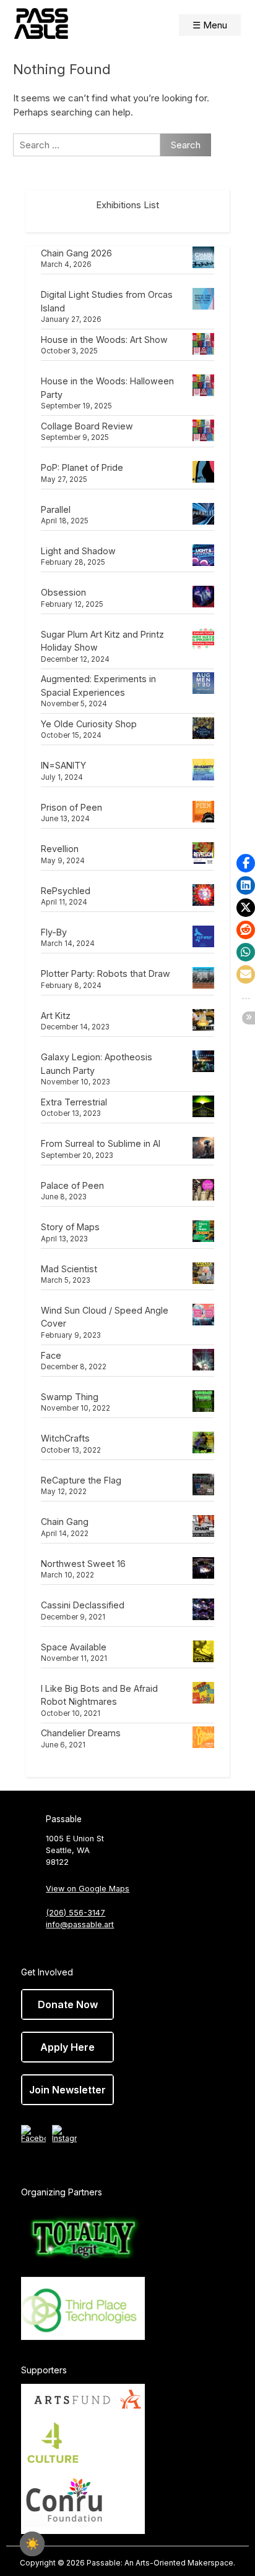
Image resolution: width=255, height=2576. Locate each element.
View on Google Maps (88, 1889)
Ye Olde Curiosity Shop (89, 724)
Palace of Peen (72, 1185)
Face (51, 1355)
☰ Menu (210, 25)
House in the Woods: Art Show (104, 340)
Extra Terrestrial (74, 1102)
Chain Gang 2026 (76, 253)
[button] (246, 863)
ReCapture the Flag (81, 1480)
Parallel (56, 509)
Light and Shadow (78, 551)
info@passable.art (80, 1924)
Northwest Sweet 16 (83, 1564)
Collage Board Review (87, 426)
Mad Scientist (69, 1269)
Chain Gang (65, 1522)
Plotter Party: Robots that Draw (106, 973)
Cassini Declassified (83, 1605)
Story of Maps (70, 1227)
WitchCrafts (65, 1438)
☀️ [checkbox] (32, 2544)
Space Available (74, 1647)
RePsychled (66, 891)
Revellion (60, 849)
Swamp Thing (70, 1397)
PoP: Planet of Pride (82, 467)
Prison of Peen (71, 807)
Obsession (63, 592)
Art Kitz (56, 1016)
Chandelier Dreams (81, 1733)
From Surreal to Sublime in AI (101, 1143)
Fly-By (54, 932)
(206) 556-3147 (76, 1913)
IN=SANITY (63, 765)
